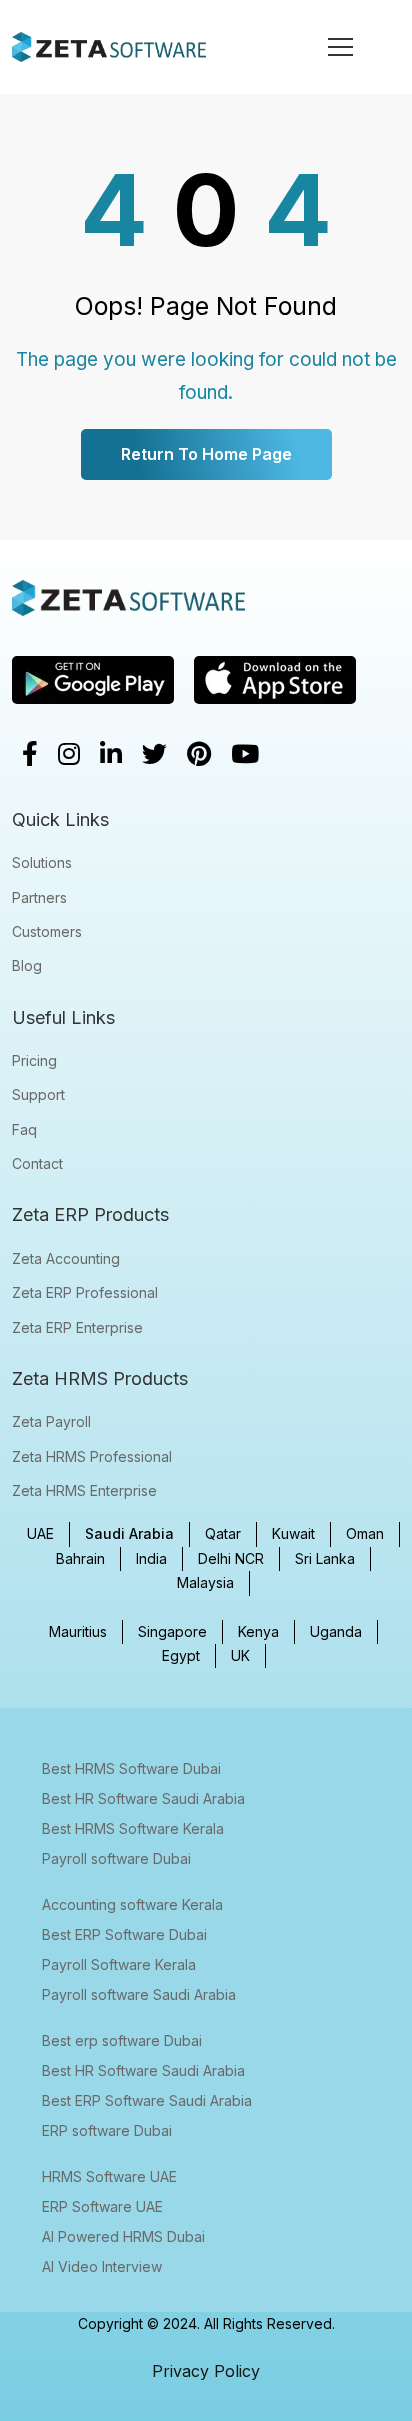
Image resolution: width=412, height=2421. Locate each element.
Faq (24, 1129)
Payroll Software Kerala (119, 1964)
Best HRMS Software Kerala (133, 1828)
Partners (39, 897)
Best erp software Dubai (122, 2040)
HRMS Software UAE (109, 2176)
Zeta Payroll (51, 1421)
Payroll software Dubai (116, 1858)
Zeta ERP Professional (85, 1292)
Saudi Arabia (129, 1533)
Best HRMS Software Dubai (131, 1768)
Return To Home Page (206, 454)
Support (38, 1094)
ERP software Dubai (107, 2130)
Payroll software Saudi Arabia (139, 1994)
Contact (37, 1163)
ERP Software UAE (102, 2206)
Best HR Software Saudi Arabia (143, 1798)
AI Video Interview (102, 2266)
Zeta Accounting (66, 1258)
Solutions (42, 862)
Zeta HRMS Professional (92, 1456)
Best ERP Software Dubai (124, 1934)
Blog (27, 965)
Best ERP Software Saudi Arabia (147, 2100)
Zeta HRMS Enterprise (84, 1490)
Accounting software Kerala (132, 1904)
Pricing (34, 1060)
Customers (47, 931)
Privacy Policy (206, 2371)
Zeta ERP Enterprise (77, 1327)
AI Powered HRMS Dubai (123, 2236)
